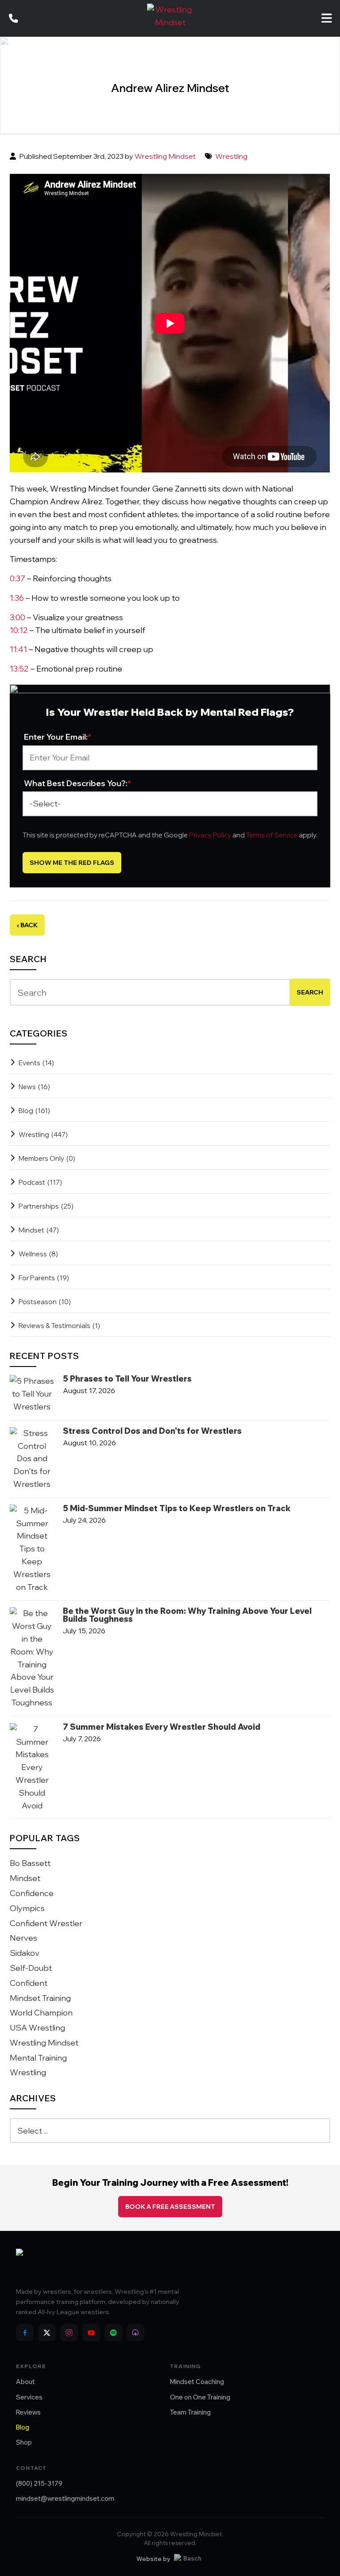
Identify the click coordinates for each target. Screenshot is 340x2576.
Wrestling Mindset (165, 156)
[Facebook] (25, 2333)
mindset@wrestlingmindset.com (65, 2498)
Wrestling (231, 156)
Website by (153, 2559)
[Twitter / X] (47, 2333)
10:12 (19, 630)
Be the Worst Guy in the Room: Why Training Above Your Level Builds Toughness (187, 1615)
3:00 (17, 617)
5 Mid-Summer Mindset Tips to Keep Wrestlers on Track (177, 1509)
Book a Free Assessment (170, 2207)
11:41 (18, 649)
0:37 (17, 578)
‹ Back (27, 925)
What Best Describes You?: (78, 783)
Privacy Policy (210, 835)
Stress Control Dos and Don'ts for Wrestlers (152, 1431)
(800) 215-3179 (39, 2483)
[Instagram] (69, 2333)
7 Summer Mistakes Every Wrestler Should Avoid (162, 1727)
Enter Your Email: (58, 737)
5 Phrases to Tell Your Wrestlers (127, 1379)
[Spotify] (113, 2333)
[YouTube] (91, 2333)
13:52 (19, 669)
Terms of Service (272, 835)
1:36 (17, 598)
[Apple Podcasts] (135, 2333)
